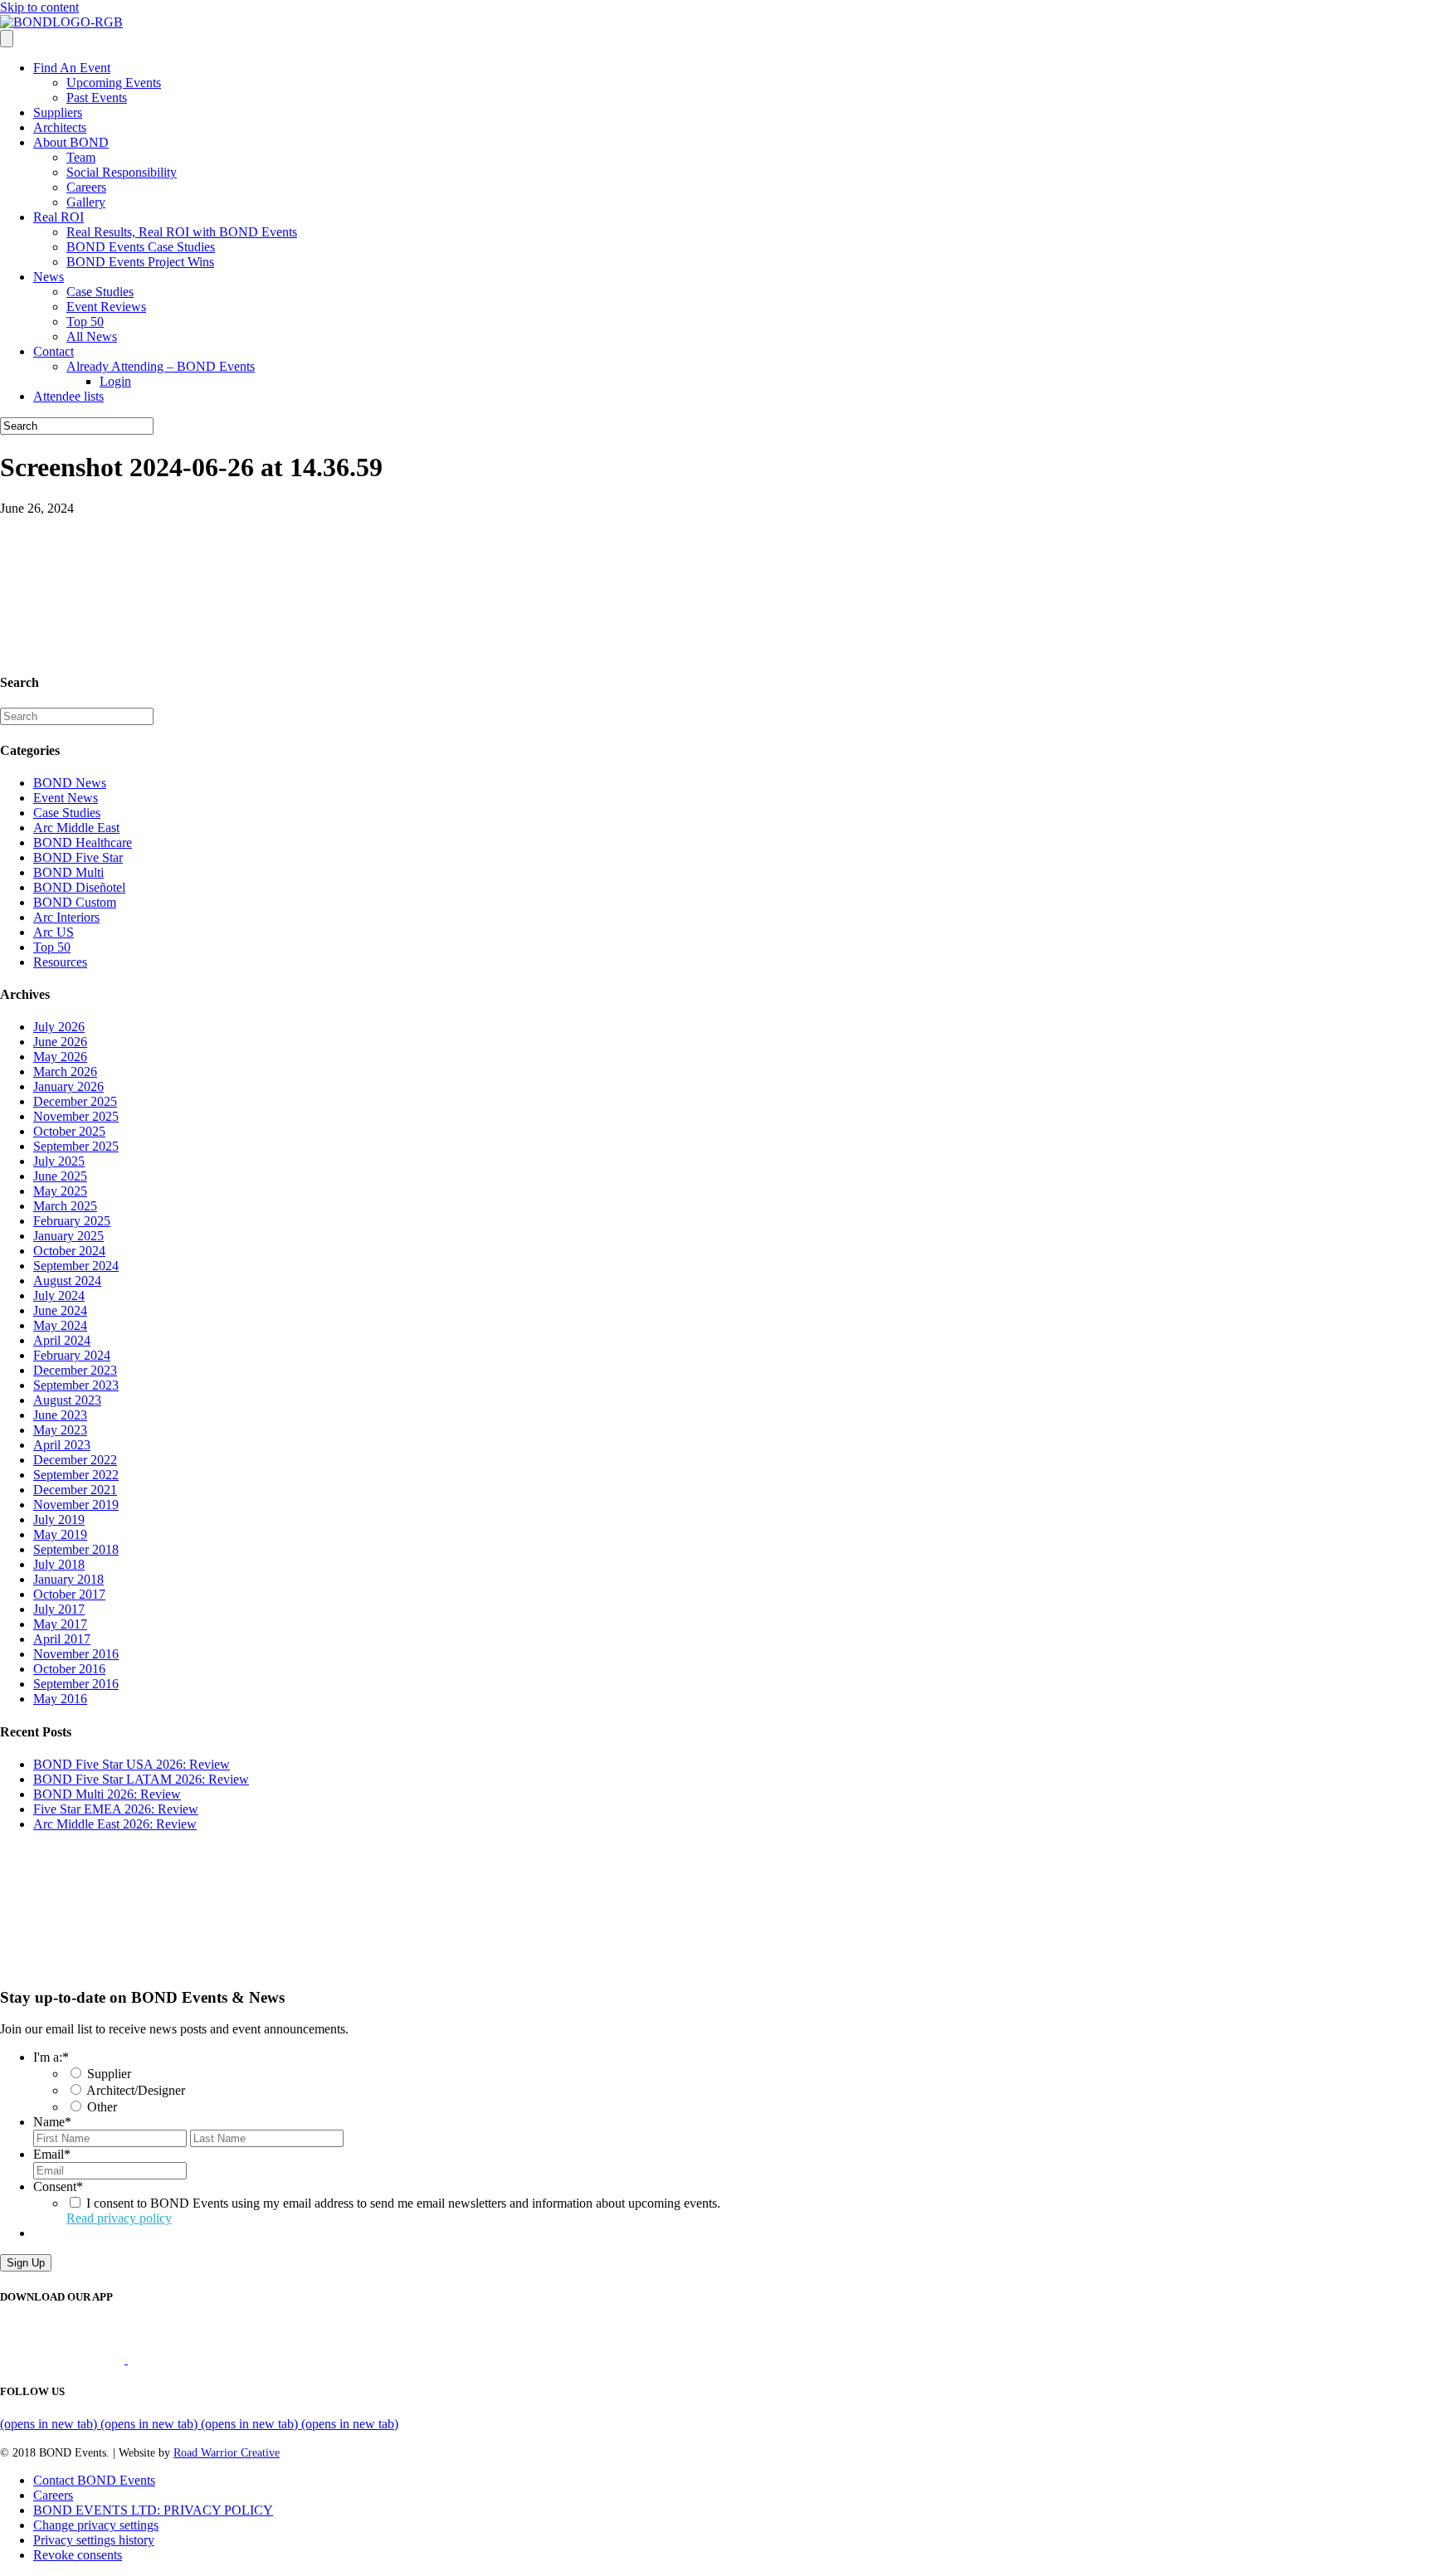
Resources (60, 962)
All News (92, 336)
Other (102, 2107)
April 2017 (62, 1639)
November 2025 (76, 1116)
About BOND (71, 142)
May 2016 (60, 1699)
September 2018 (76, 1549)
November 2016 (76, 1654)
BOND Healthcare (83, 842)
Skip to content (39, 7)
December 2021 (75, 1490)
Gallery (86, 202)
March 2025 (65, 1206)
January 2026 (68, 1086)
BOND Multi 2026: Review (107, 1794)
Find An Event (72, 68)
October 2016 (69, 1669)
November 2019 (76, 1505)
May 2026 (60, 1057)
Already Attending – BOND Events (161, 366)
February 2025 (72, 1221)
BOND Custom (75, 902)
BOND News (70, 783)
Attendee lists (68, 396)
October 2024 (69, 1251)
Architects (60, 127)
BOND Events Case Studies (141, 247)
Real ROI (59, 217)
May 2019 (60, 1534)
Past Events (97, 97)
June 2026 (60, 1042)
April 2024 (62, 1340)
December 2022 (75, 1460)
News (49, 277)
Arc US (54, 932)
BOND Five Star (78, 857)
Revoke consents (78, 2555)
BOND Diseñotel (79, 887)
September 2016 (76, 1684)
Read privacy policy (119, 2218)
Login (115, 381)
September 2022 (76, 1475)
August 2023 (67, 1400)
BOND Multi (68, 872)
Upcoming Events (114, 83)
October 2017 (69, 1594)
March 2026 (65, 1071)
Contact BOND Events (94, 2480)
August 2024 (67, 1281)
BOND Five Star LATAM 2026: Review (141, 1779)
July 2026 (59, 1027)
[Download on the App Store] (64, 2359)
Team (81, 157)
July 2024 (59, 1295)
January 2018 (68, 1579)
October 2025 (69, 1131)
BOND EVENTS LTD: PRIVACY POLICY (153, 2510)
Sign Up (26, 2263)
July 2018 (59, 1564)
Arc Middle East (76, 828)
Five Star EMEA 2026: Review (116, 1809)
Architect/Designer (136, 2090)
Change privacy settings (96, 2525)
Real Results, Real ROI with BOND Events (182, 232)
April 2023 (62, 1445)
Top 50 (85, 321)
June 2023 (60, 1415)
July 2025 (59, 1161)
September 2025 (76, 1146)
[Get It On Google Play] (198, 2359)
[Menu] (7, 39)
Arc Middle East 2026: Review (115, 1824)
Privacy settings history (94, 2540)
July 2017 (59, 1609)
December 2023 (75, 1370)
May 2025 (60, 1191)
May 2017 (60, 1624)
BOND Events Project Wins (140, 262)
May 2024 (60, 1325)
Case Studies (100, 292)
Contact (54, 351)
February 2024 (72, 1355)
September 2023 (76, 1385)
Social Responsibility (122, 172)
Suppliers (58, 112)
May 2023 (60, 1430)
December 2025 (75, 1101)
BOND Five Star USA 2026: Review (132, 1764)
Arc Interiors (66, 917)
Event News (66, 798)
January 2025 (68, 1236)
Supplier (109, 2074)
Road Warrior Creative (227, 2453)
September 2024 (76, 1266)
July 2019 (59, 1519)
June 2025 (60, 1176)
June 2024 (60, 1310)
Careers (86, 187)
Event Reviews (106, 307)
